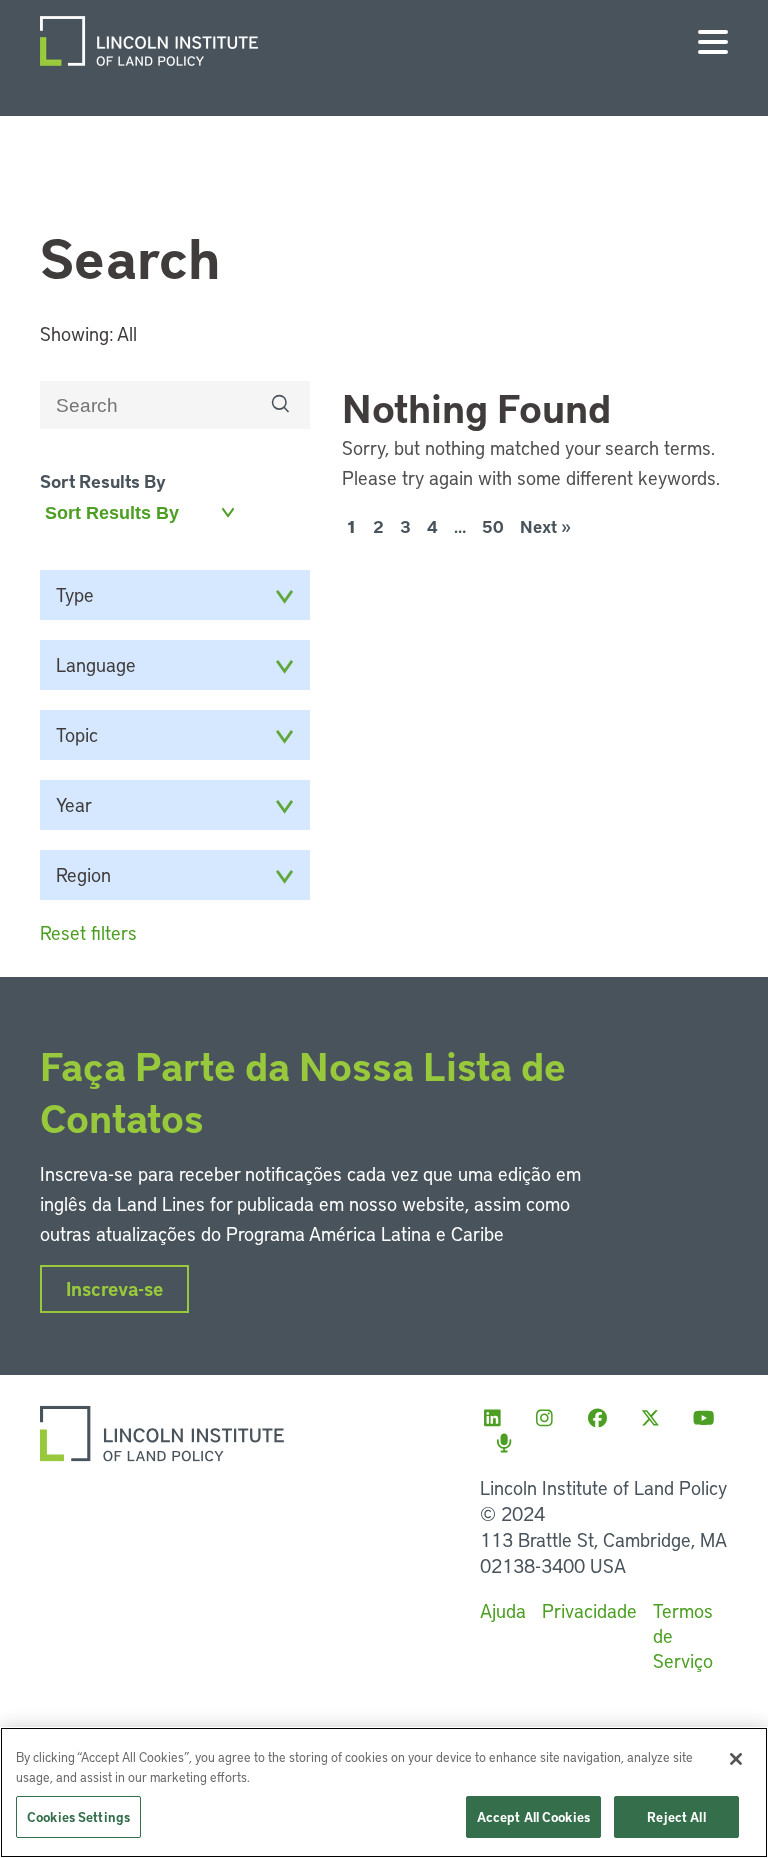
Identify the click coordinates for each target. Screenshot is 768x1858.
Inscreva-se (114, 1288)
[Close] (736, 1759)
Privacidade (589, 1610)
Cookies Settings (78, 1816)
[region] (384, 1792)
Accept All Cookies (533, 1816)
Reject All (676, 1816)
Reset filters (88, 932)
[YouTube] (709, 1417)
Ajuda (503, 1610)
